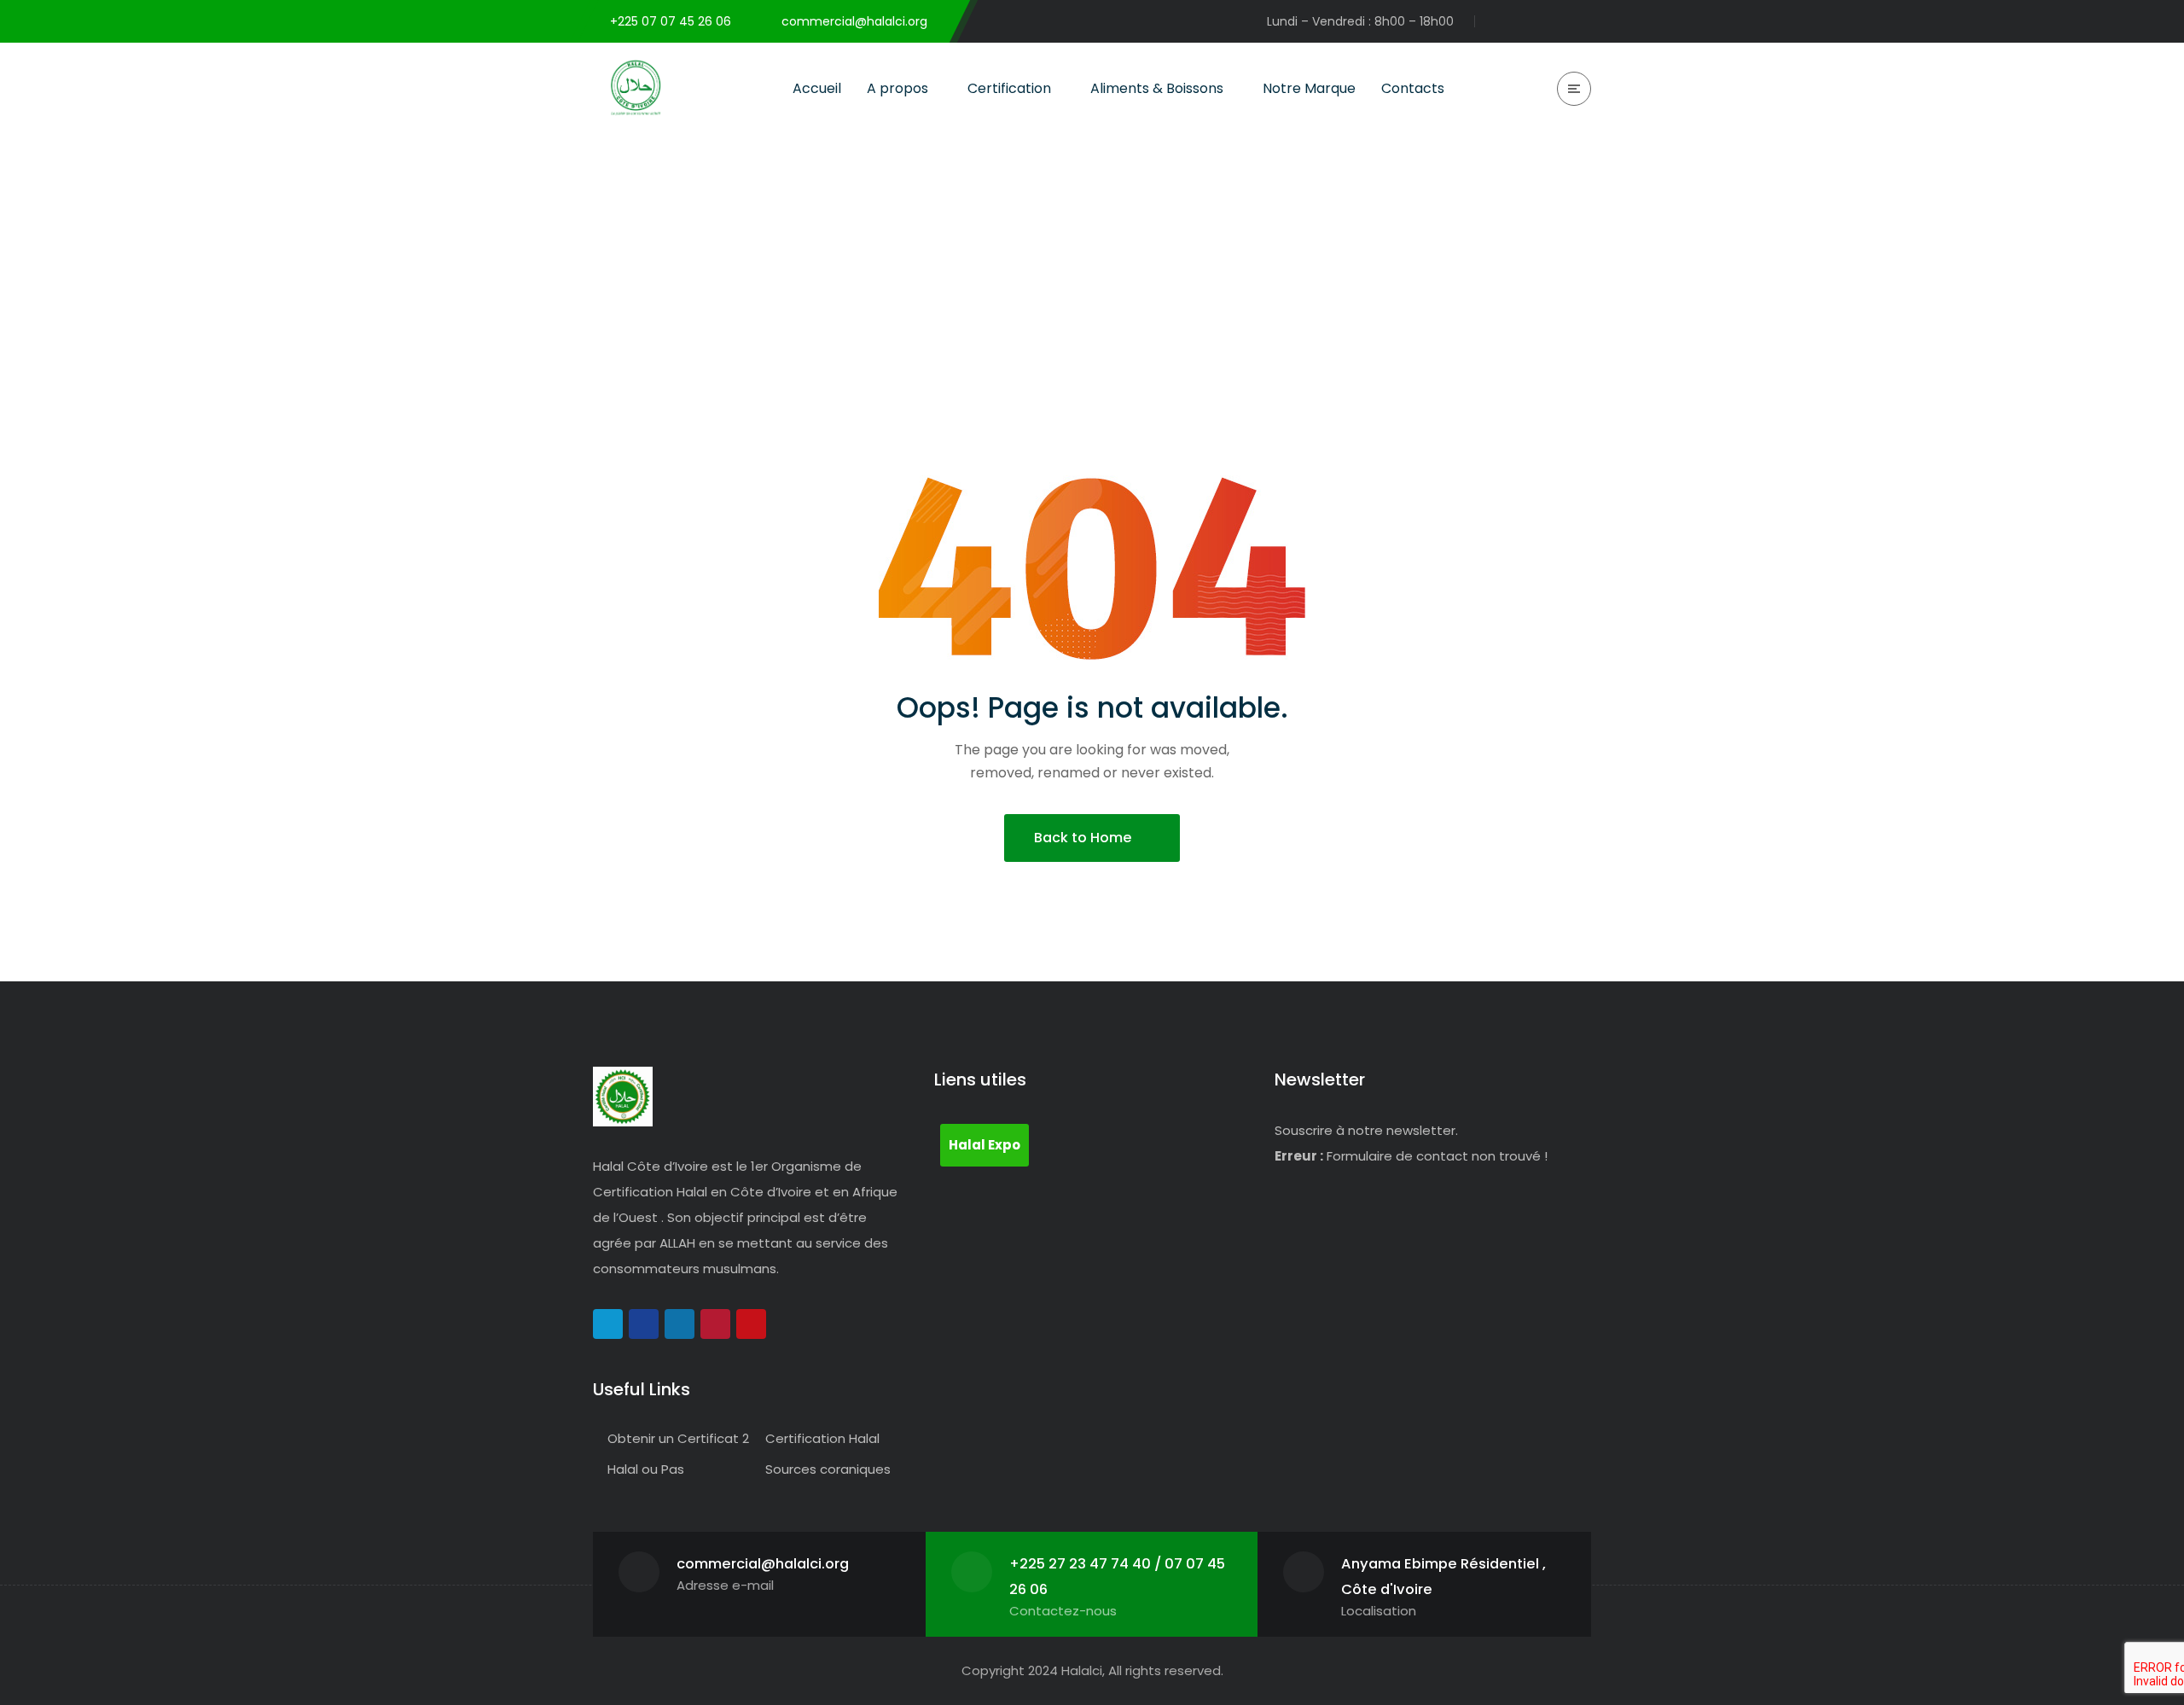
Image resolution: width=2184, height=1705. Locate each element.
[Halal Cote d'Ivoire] (636, 88)
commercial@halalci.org (763, 1564)
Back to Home (1083, 838)
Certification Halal (822, 1438)
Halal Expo (985, 1145)
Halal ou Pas (646, 1469)
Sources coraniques (828, 1469)
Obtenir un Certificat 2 (678, 1438)
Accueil (1475, 240)
